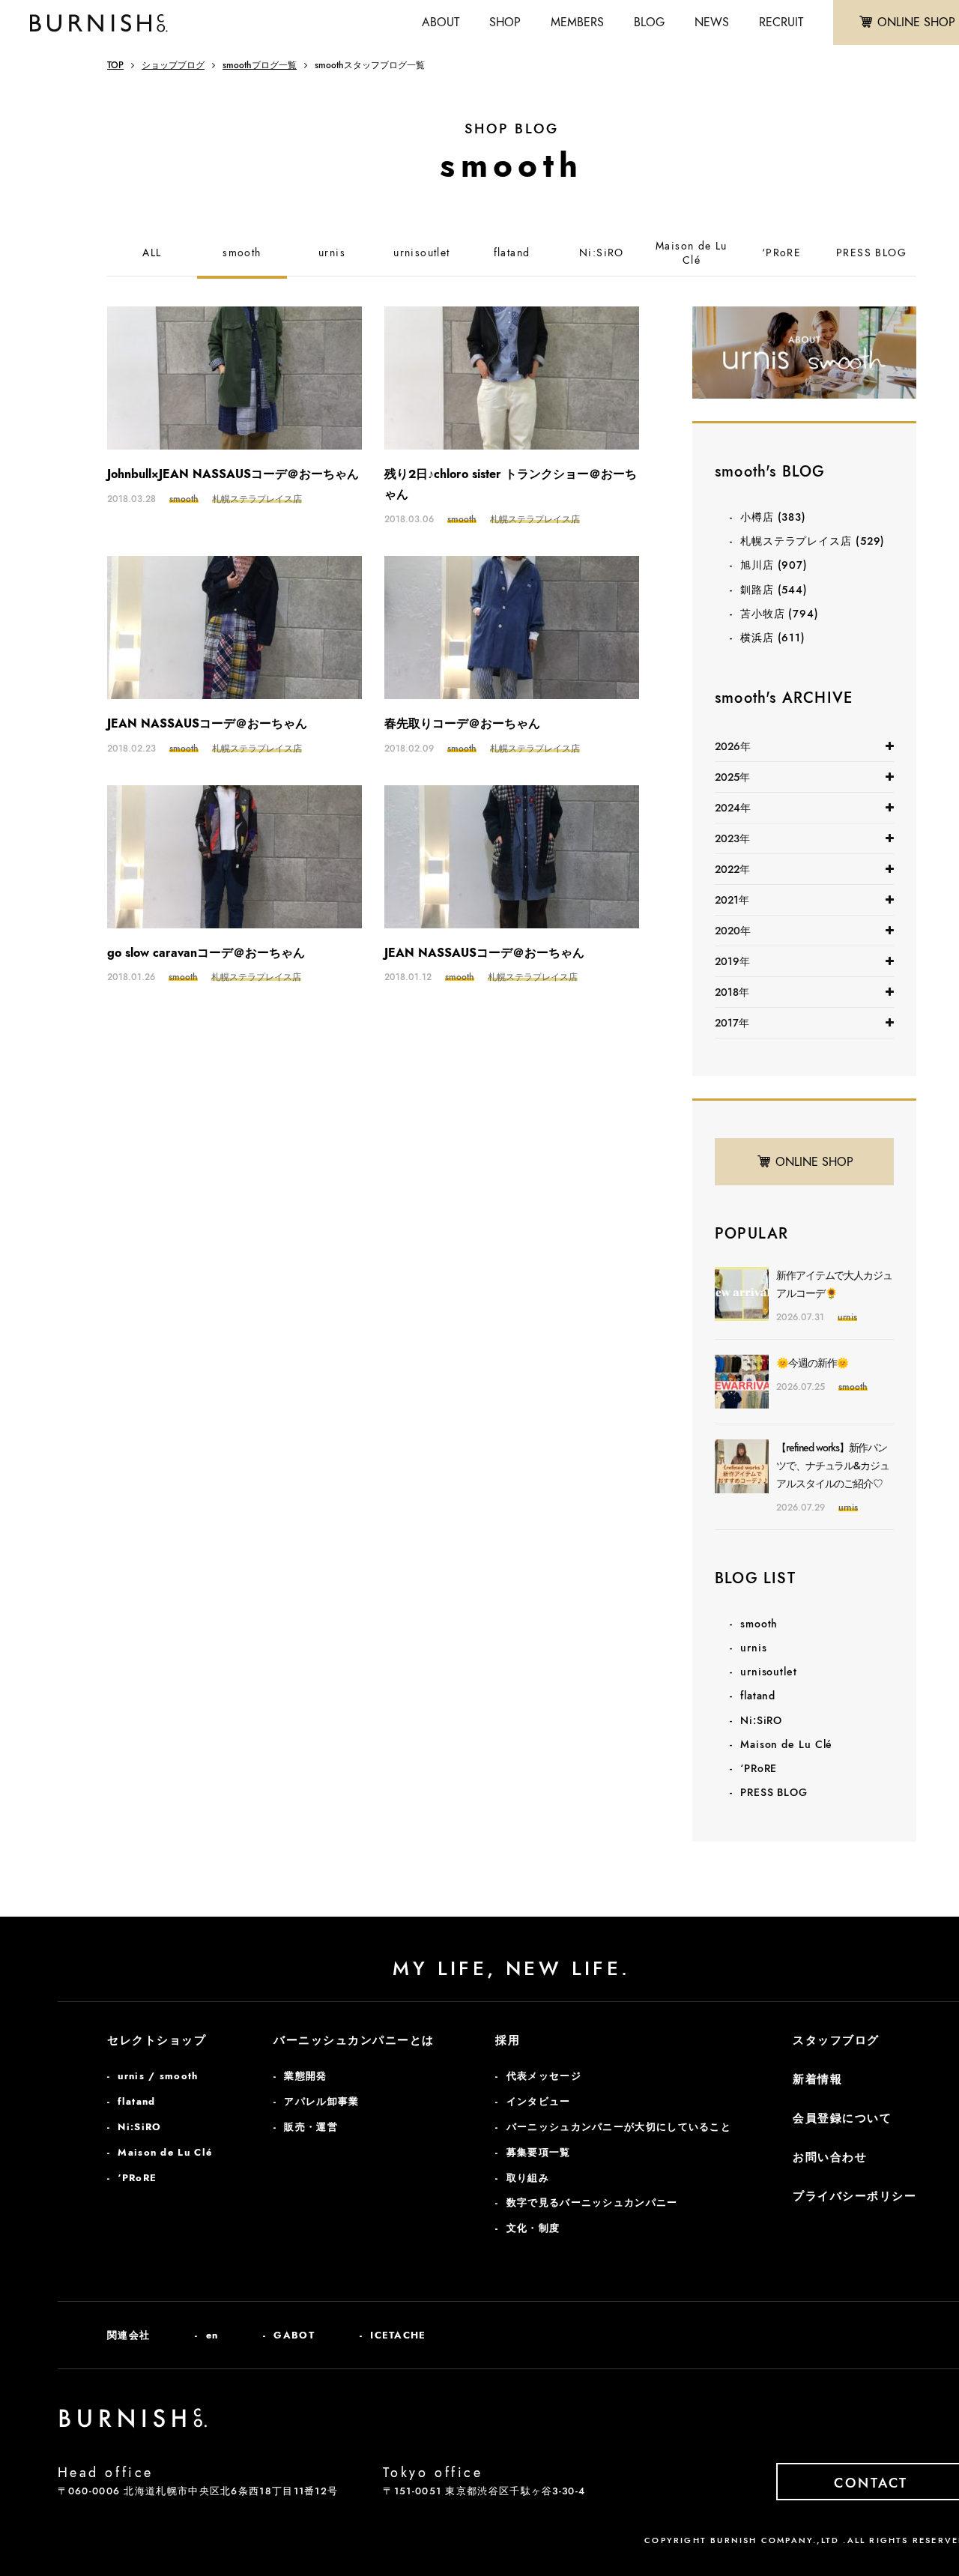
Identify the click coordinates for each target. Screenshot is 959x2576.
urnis (332, 253)
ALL (152, 253)
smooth (242, 253)
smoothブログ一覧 (260, 65)
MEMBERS (577, 22)
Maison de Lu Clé (692, 254)
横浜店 (773, 638)
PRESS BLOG (871, 253)
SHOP (505, 22)
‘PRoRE (781, 253)
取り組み (528, 2178)
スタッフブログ (836, 2040)
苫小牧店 (780, 614)
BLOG (649, 22)
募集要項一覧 (539, 2152)
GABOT (294, 2335)
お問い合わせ (830, 2157)
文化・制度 (533, 2228)
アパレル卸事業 (321, 2101)
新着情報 (817, 2079)
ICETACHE (398, 2335)
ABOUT (441, 22)
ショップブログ (173, 65)
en (212, 2335)
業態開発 (305, 2076)
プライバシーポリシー (854, 2196)
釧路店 (774, 590)
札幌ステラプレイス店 (813, 541)
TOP (115, 65)
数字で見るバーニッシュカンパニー (592, 2202)
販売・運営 (311, 2127)
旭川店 (774, 565)
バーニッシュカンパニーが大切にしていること (619, 2127)
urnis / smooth (158, 2076)
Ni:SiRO (602, 253)
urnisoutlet (421, 253)
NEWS (712, 22)
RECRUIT (781, 22)
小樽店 (773, 517)
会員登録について (842, 2118)
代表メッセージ (544, 2076)
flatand (512, 253)
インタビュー (539, 2101)
